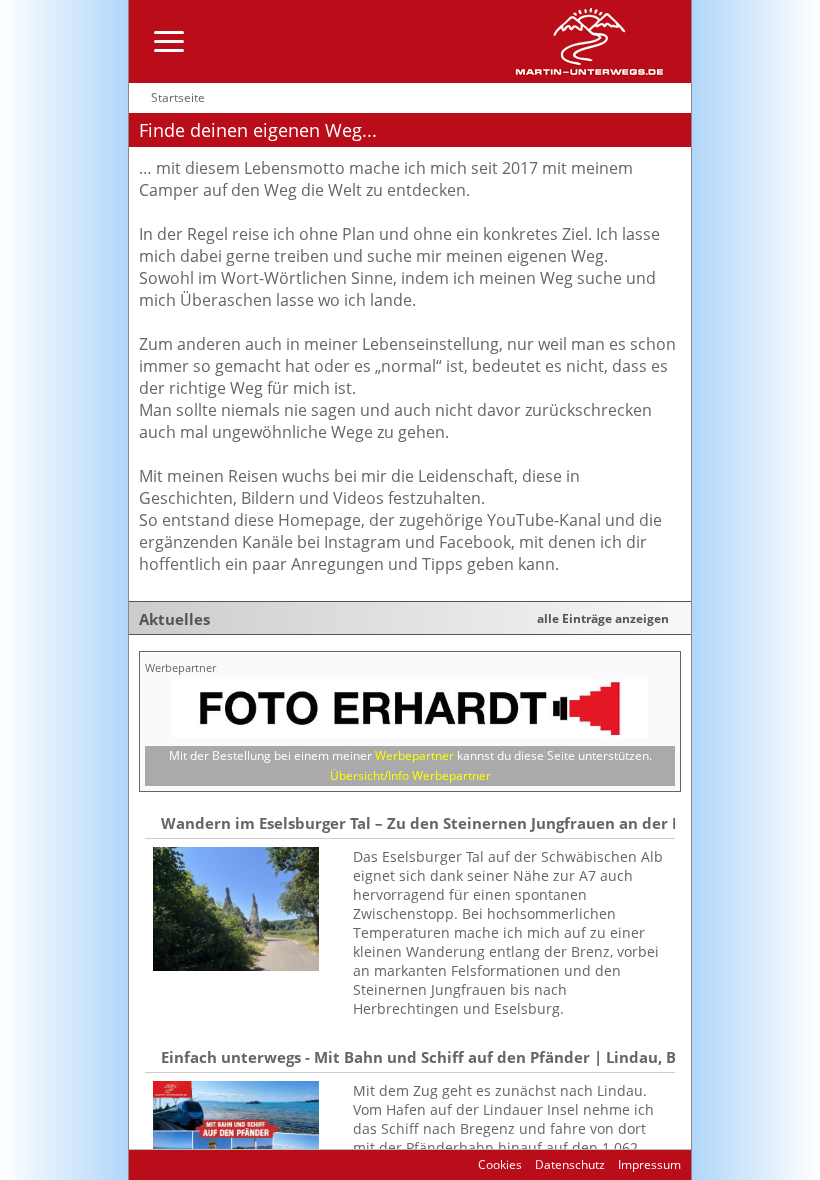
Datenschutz (568, 1164)
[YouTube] (208, 1164)
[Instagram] (186, 1164)
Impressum (648, 1164)
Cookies (500, 1164)
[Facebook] (164, 1164)
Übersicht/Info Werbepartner (410, 775)
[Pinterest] (230, 1164)
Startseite (178, 97)
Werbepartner (414, 755)
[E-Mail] (143, 1164)
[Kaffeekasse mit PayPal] (252, 1164)
